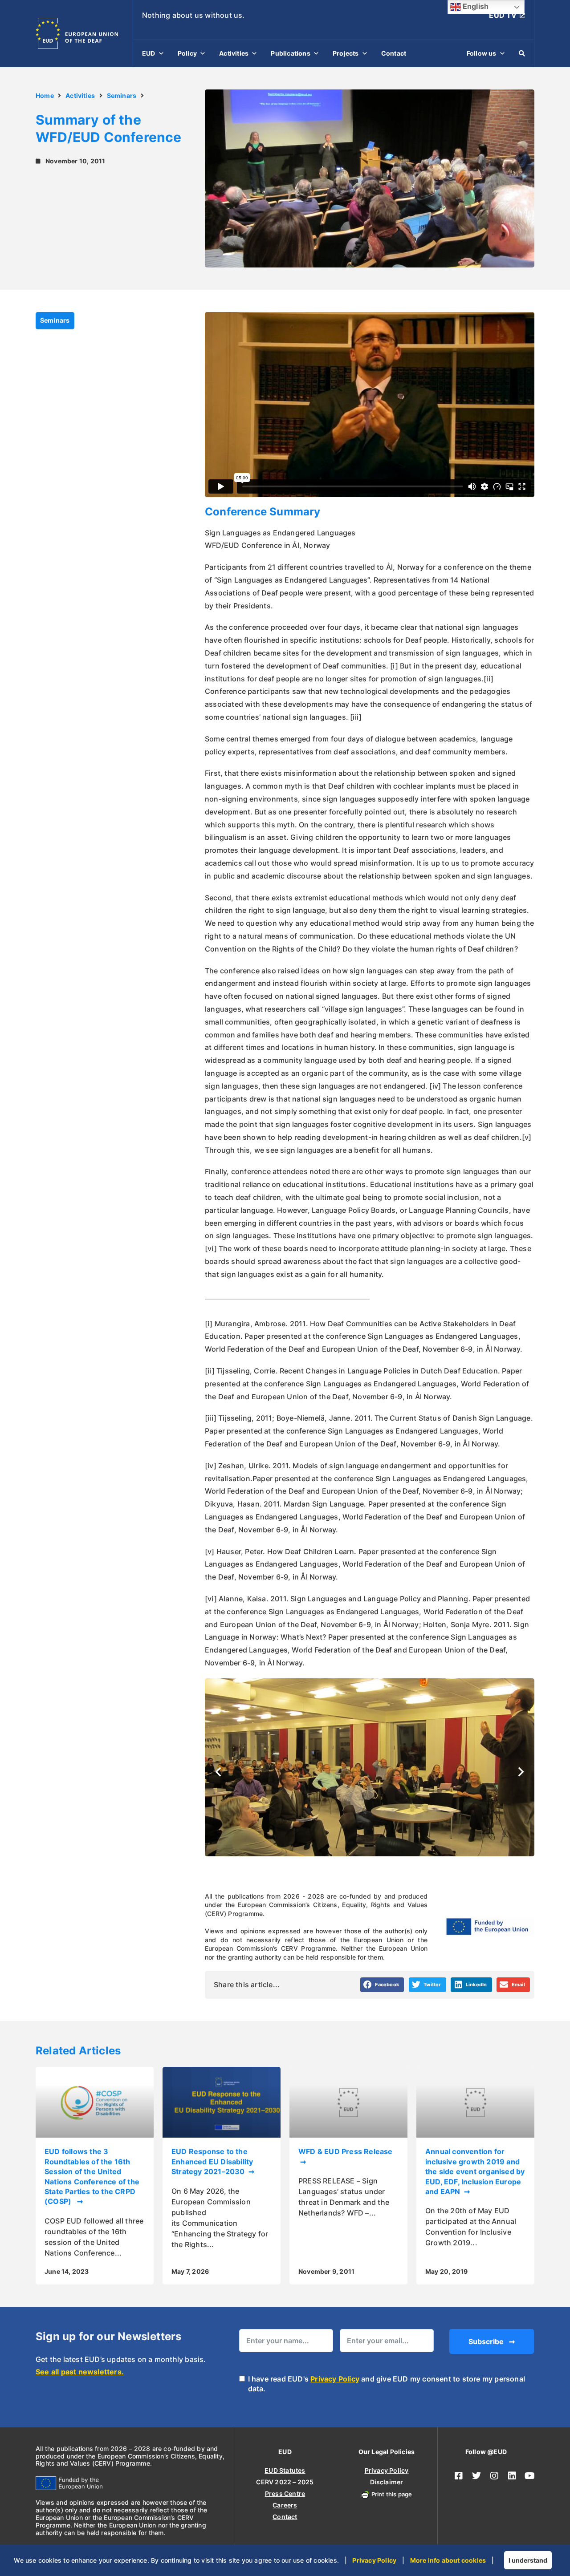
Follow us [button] (482, 53)
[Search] (522, 53)
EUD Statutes (285, 2470)
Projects (346, 53)
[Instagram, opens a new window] (494, 2476)
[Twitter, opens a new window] (476, 2476)
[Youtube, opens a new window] (530, 2476)
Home (45, 95)
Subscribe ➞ (492, 2341)
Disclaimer (387, 2482)
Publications (290, 53)
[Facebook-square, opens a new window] (459, 2476)
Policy (187, 53)
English (475, 6)
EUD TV (503, 15)
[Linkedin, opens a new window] (512, 2476)
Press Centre (285, 2493)
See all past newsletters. (80, 2372)
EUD (149, 53)
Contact (394, 53)
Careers (285, 2505)
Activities (234, 53)
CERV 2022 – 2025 (285, 2482)
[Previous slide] (218, 1772)
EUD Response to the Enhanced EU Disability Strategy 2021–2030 (212, 2161)
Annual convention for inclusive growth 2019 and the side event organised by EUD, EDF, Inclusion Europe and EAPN (475, 2171)
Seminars (122, 95)
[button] (382, 1985)
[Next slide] (521, 1772)
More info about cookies (448, 2560)
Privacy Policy (335, 2379)
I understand (528, 2560)
